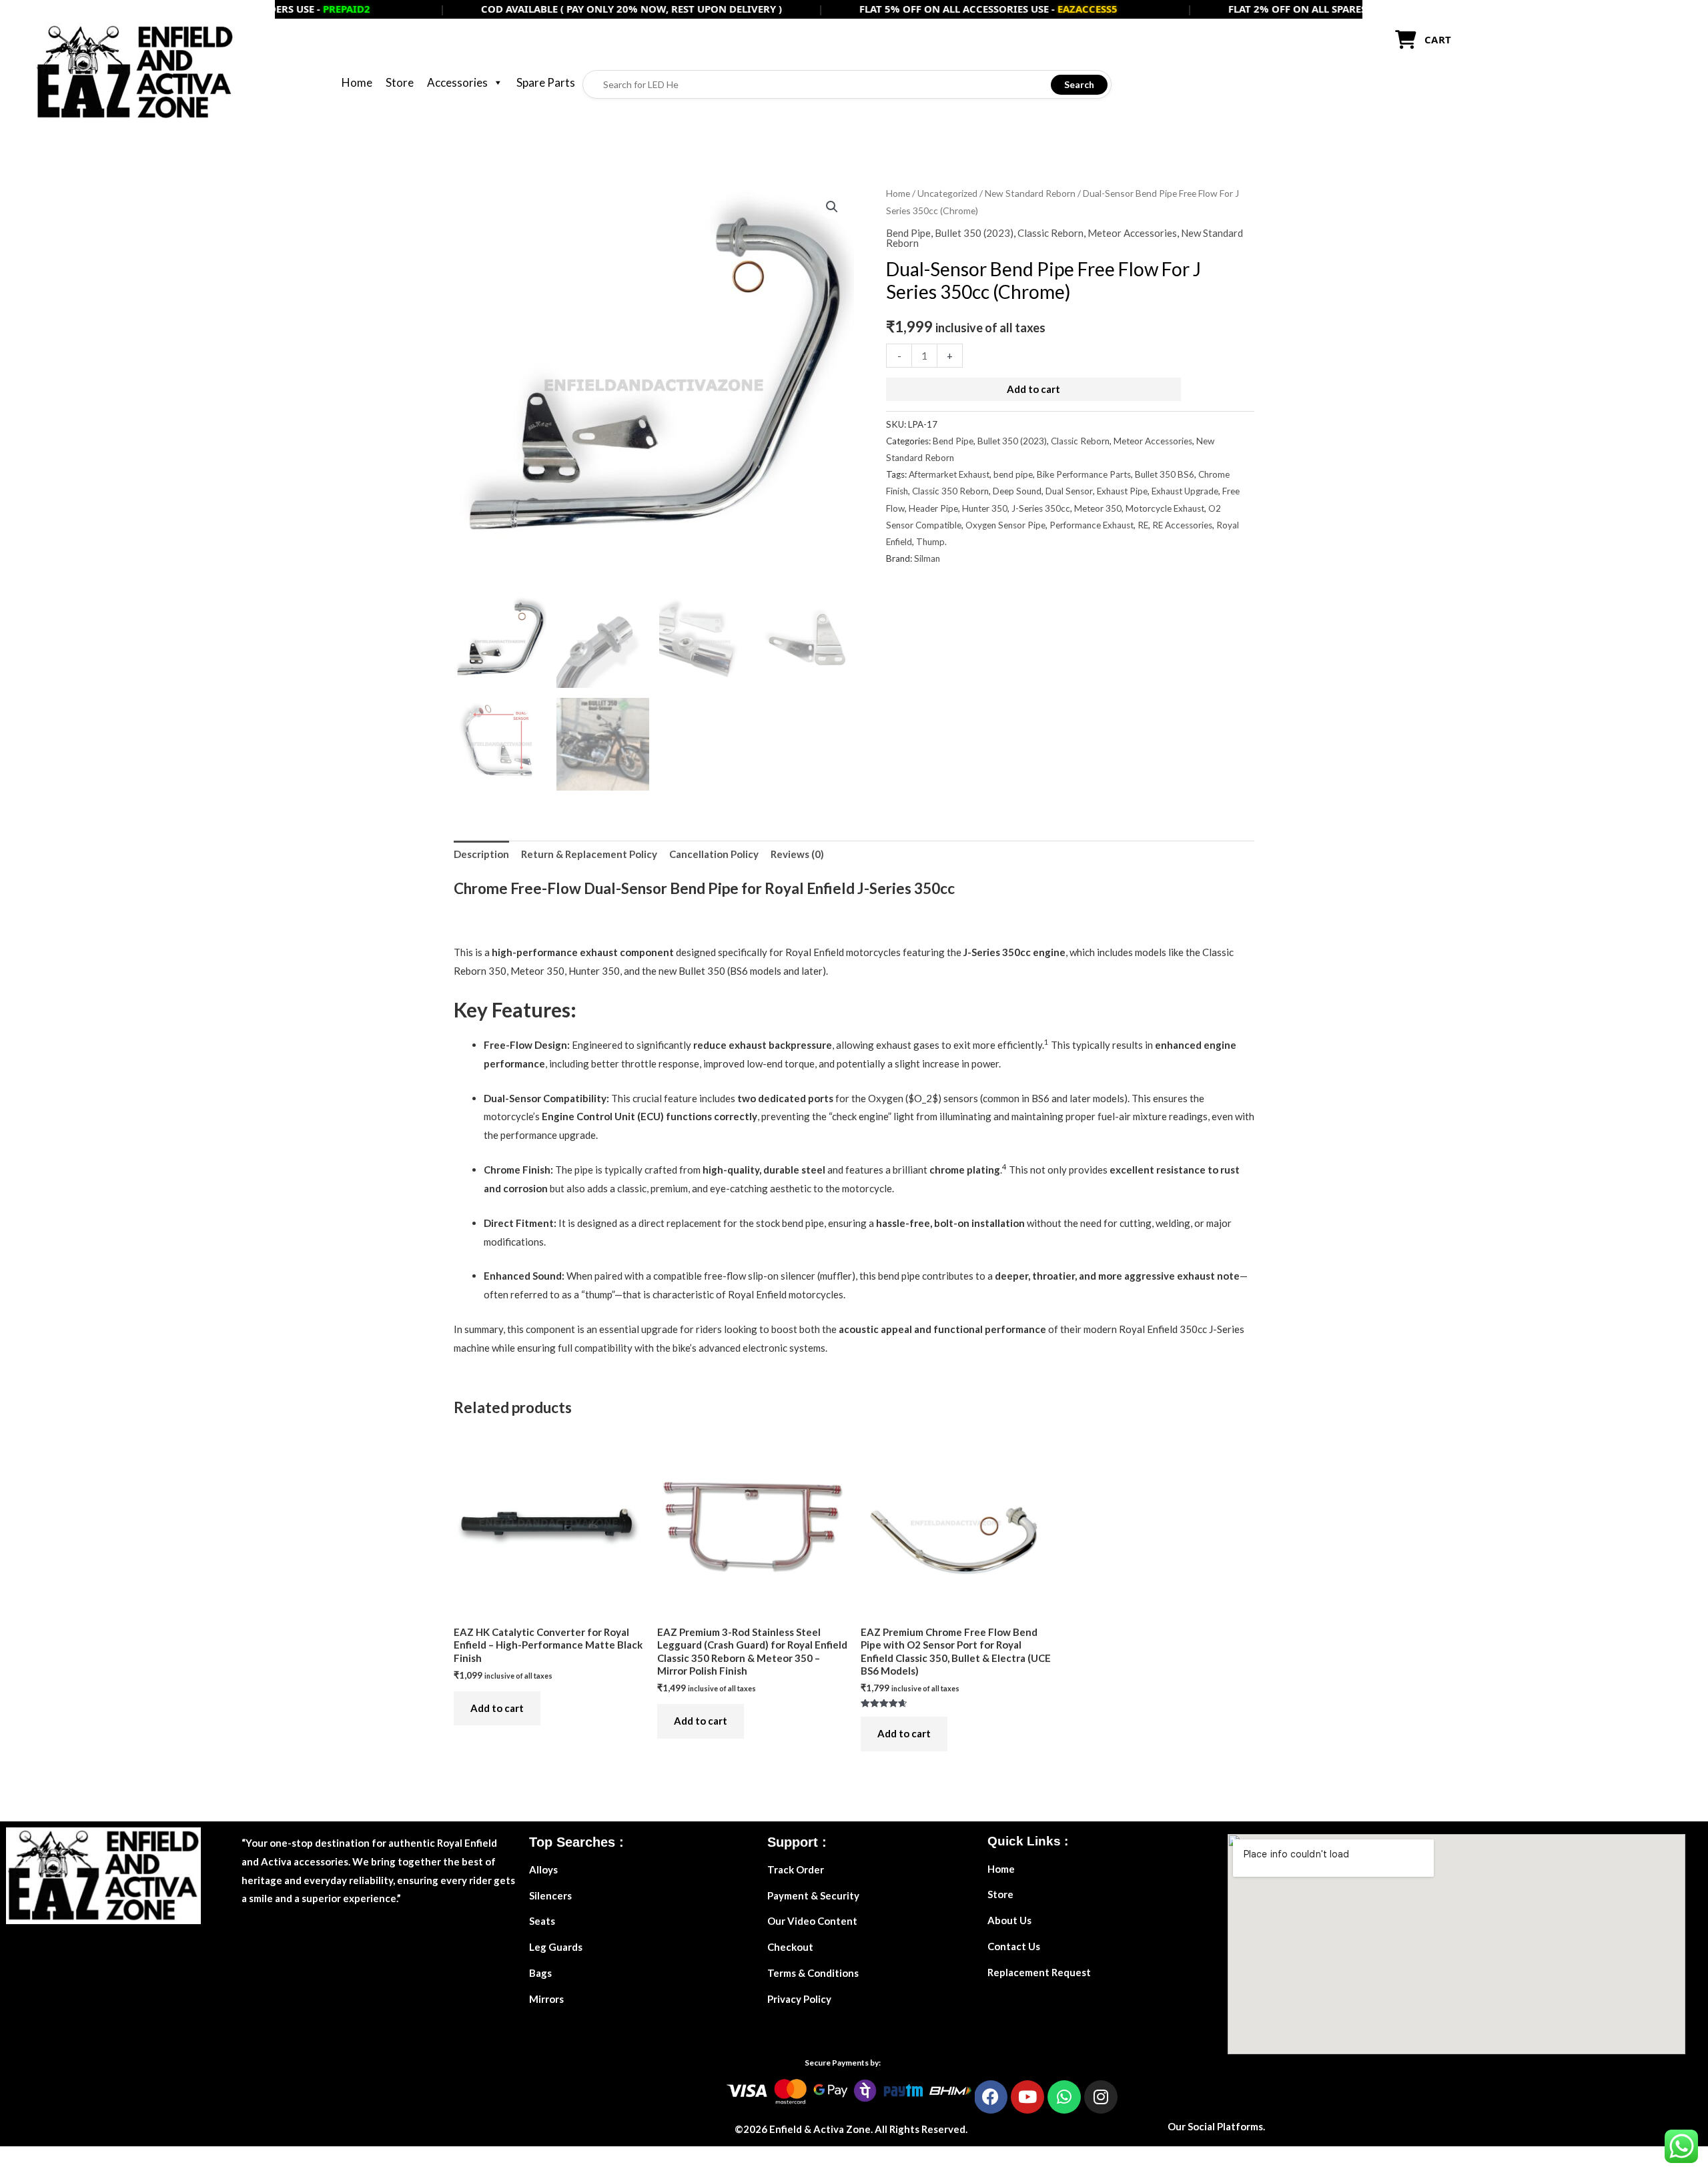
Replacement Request (1039, 1972)
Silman (927, 558)
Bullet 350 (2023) (974, 233)
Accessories (457, 82)
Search (1079, 84)
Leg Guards (556, 1947)
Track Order (796, 1869)
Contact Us (1014, 1946)
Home (357, 82)
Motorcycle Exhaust (1165, 508)
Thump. (931, 542)
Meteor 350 (1098, 508)
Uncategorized (947, 193)
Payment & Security (813, 1895)
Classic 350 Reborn (950, 491)
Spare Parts (546, 82)
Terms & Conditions (813, 1973)
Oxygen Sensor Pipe (1005, 525)
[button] (832, 207)
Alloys (543, 1869)
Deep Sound (1017, 491)
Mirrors (546, 1999)
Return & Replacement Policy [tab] (589, 854)
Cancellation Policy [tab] (714, 854)
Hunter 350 (985, 508)
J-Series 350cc (1041, 508)
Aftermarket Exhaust (949, 474)
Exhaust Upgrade (1185, 491)
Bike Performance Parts (1084, 474)
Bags (540, 1973)
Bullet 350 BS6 (1165, 474)
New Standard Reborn (1030, 193)
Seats (542, 1921)
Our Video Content (812, 1921)
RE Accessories (1182, 525)
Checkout (790, 1947)
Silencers (550, 1895)
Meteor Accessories (1132, 233)
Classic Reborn (1050, 233)
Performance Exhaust (1092, 525)
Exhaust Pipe (1122, 491)
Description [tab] (481, 854)
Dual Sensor (1069, 491)
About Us (1009, 1920)
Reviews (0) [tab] (797, 854)
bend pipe (1013, 474)
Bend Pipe (908, 233)
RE (1143, 525)
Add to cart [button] (497, 1708)
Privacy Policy (799, 1999)
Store (400, 82)
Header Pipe (933, 508)
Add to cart (1033, 389)
